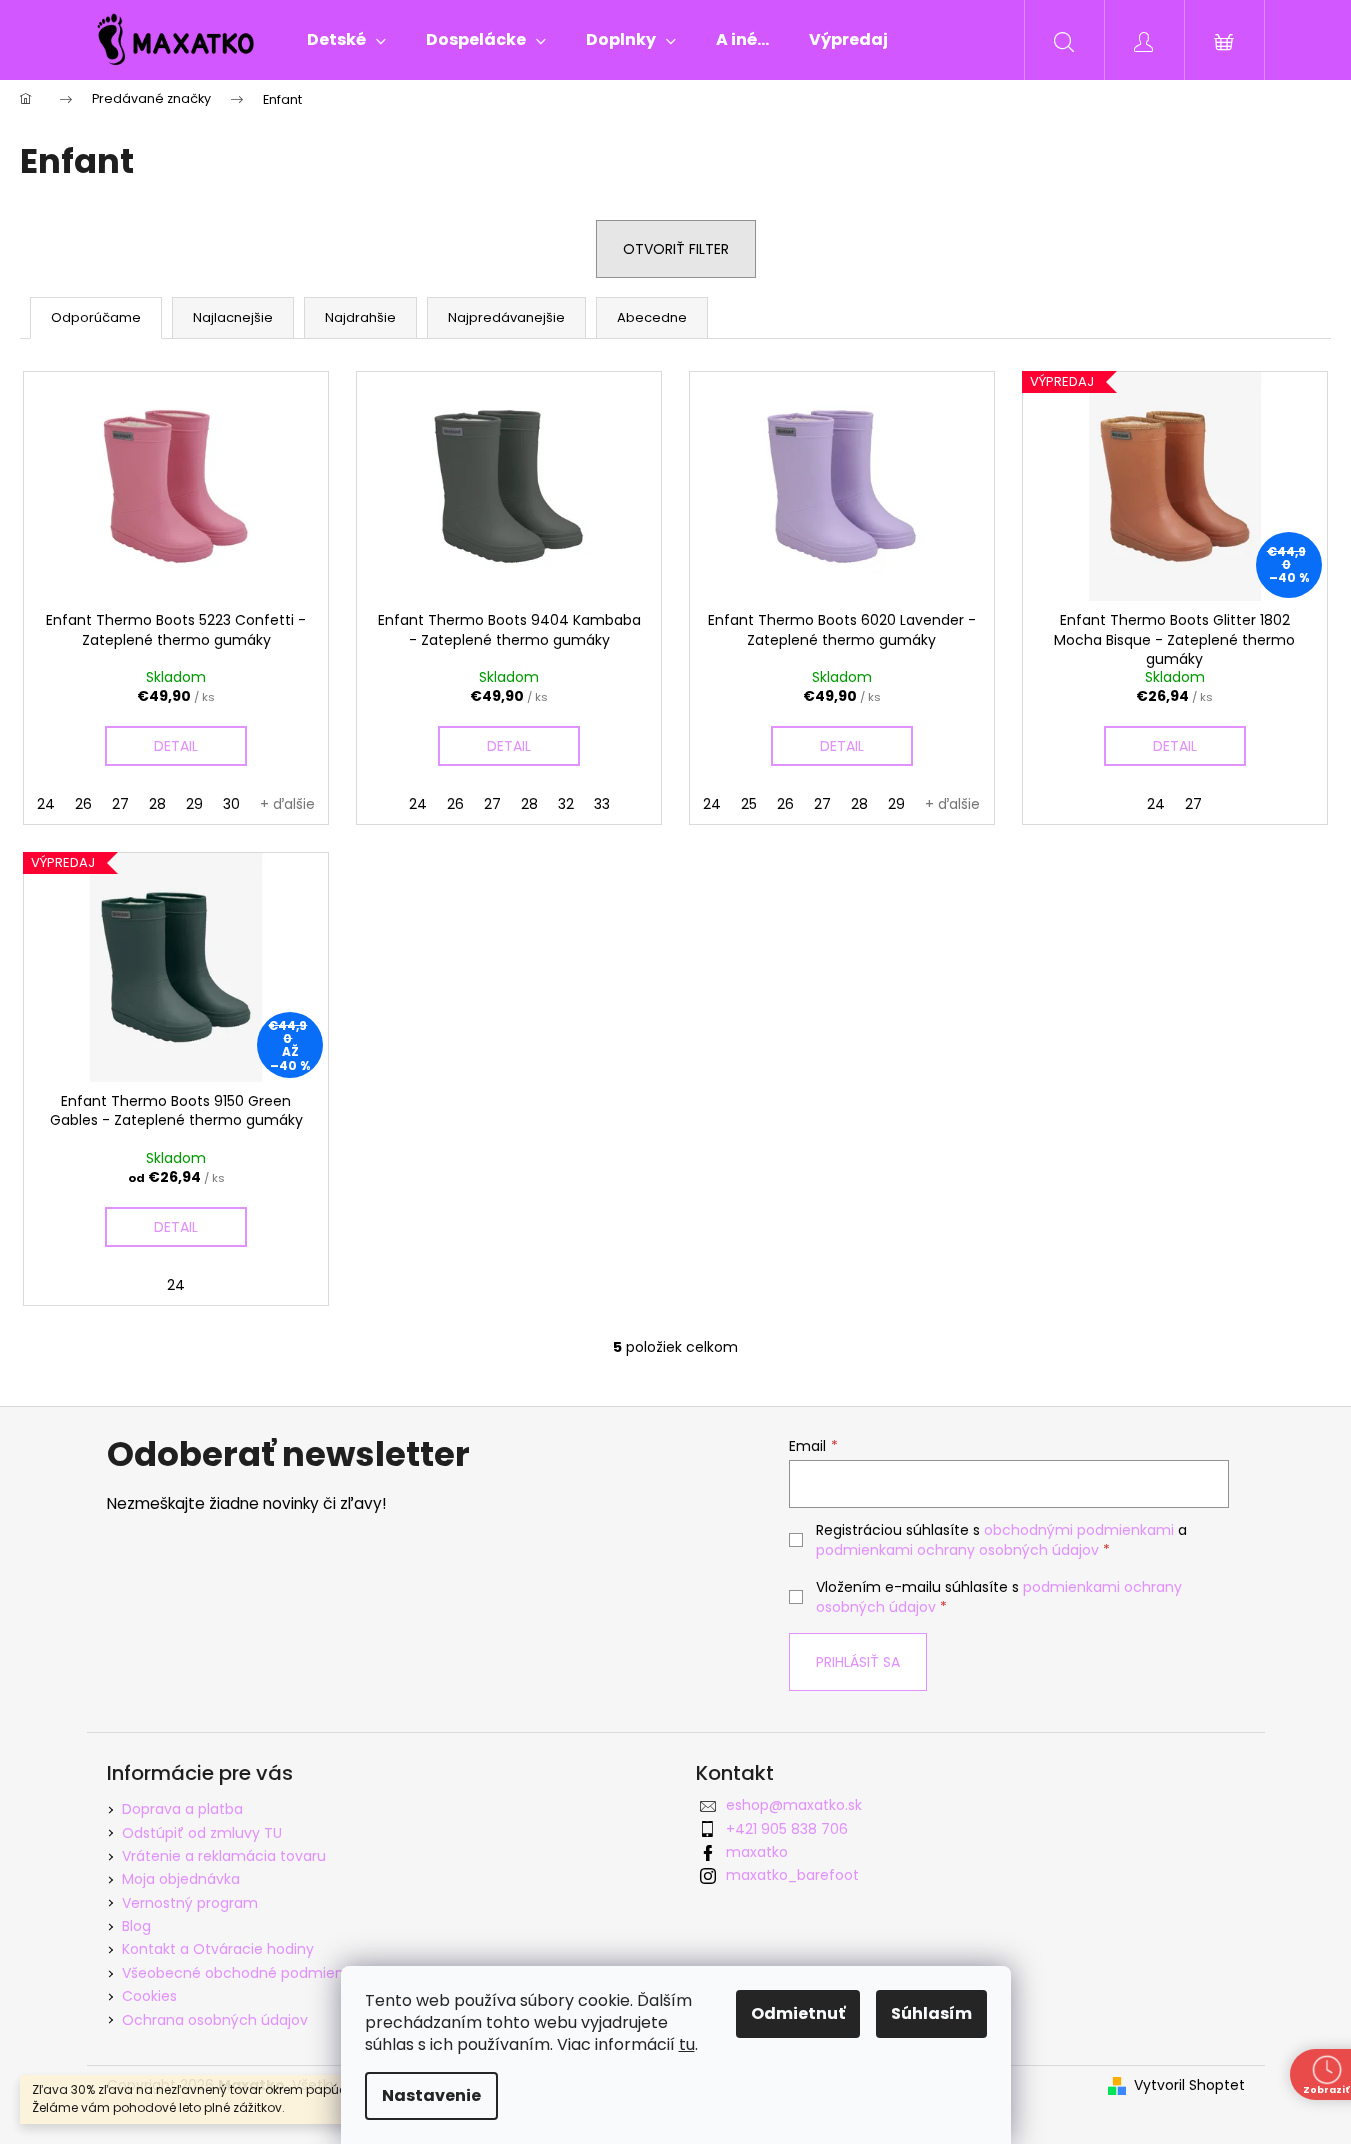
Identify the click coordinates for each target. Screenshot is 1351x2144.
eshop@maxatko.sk (794, 1805)
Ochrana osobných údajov (215, 2020)
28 (157, 804)
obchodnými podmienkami (1079, 1530)
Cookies (149, 1996)
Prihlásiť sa (858, 1662)
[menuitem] (346, 40)
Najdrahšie (360, 317)
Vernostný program (190, 1903)
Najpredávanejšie (506, 317)
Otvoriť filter (676, 249)
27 (120, 804)
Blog (136, 1926)
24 (46, 804)
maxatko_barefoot (792, 1875)
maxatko (757, 1852)
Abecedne (652, 317)
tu (687, 2044)
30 (231, 804)
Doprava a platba (182, 1809)
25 (749, 804)
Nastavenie (431, 2095)
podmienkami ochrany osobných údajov (957, 1550)
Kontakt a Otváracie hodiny (218, 1949)
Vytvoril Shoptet (1189, 2085)
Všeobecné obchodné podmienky (240, 1973)
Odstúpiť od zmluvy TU (202, 1833)
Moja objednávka (181, 1879)
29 (194, 804)
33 (602, 804)
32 (566, 804)
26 (83, 804)
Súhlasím (931, 2013)
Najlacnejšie (233, 317)
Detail (176, 746)
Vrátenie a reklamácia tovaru (224, 1856)
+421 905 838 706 (787, 1829)
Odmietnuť (798, 2013)
